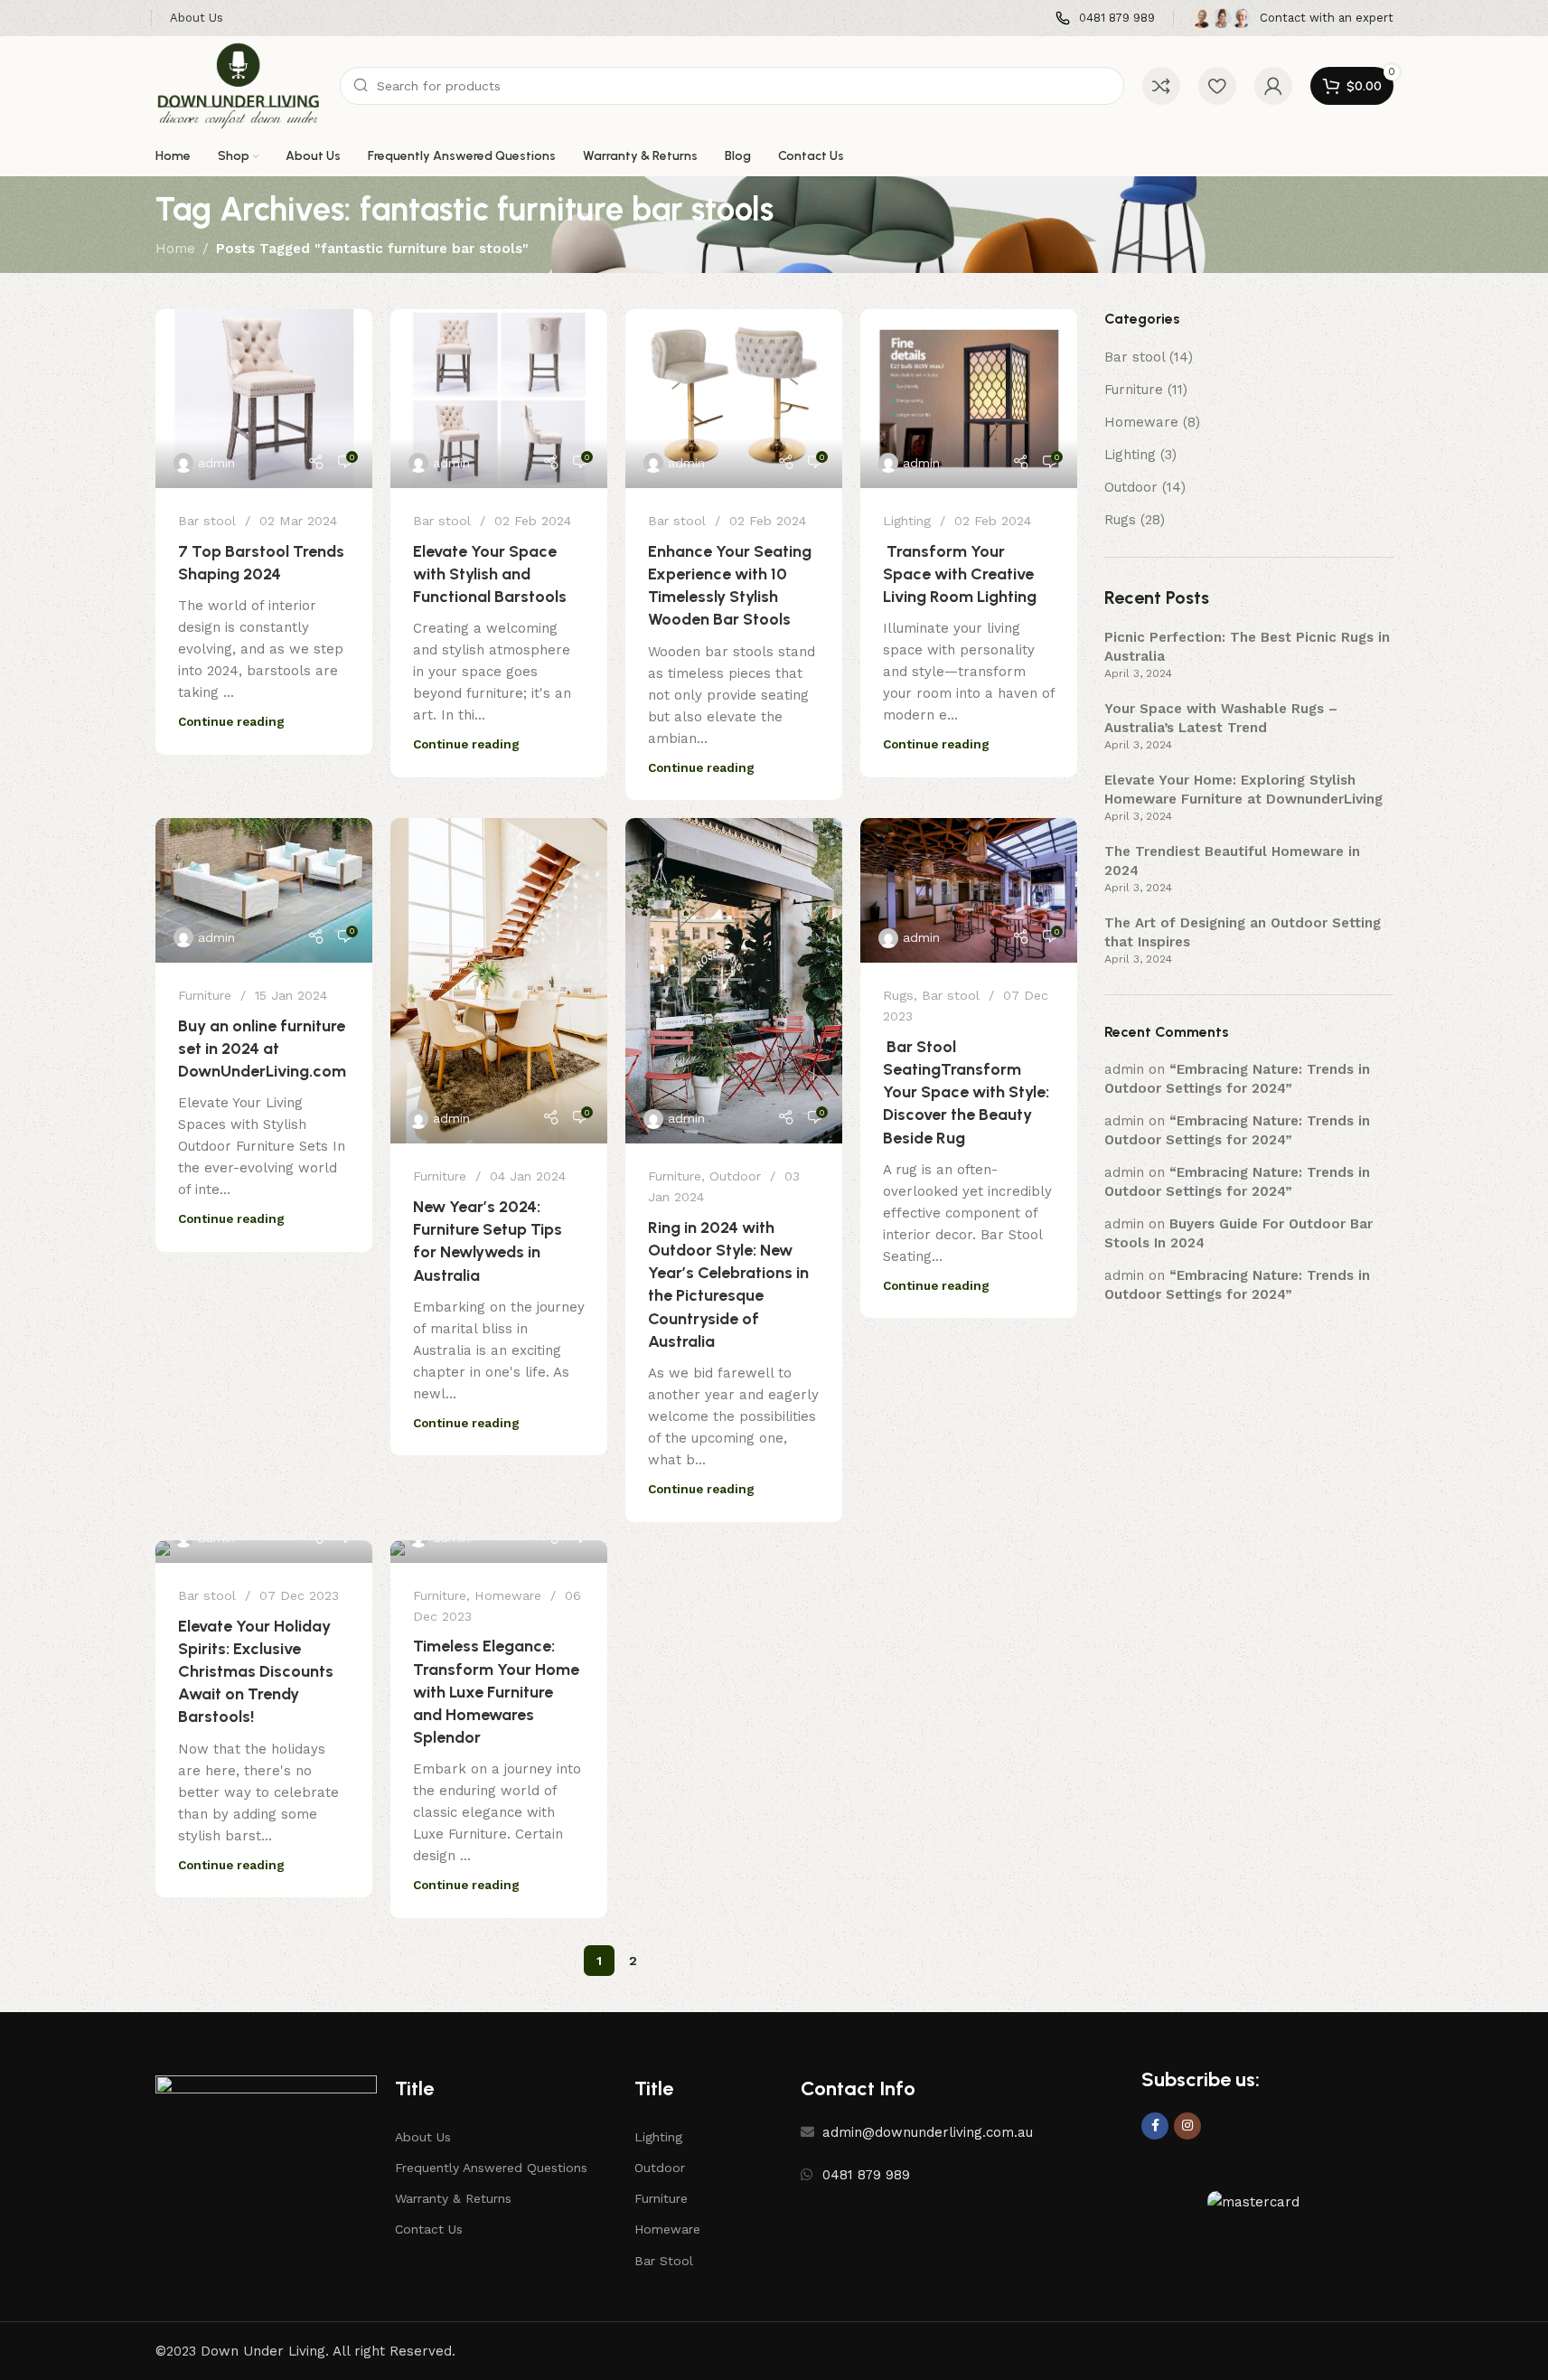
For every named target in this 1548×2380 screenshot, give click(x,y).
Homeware (508, 1595)
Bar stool (207, 521)
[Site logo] (239, 85)
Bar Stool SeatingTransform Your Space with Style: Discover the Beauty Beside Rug (966, 1092)
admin (216, 463)
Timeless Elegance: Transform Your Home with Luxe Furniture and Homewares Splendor (496, 1692)
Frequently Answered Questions (491, 2168)
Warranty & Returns (453, 2198)
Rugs (898, 995)
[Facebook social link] (1155, 2126)
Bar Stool (664, 2261)
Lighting (907, 521)
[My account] (1273, 86)
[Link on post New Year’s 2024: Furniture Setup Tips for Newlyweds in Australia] (499, 981)
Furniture (205, 995)
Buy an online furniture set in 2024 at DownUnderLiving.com (262, 1049)
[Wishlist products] (1217, 86)
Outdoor (735, 1176)
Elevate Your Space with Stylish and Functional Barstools (490, 574)
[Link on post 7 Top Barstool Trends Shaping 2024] (264, 399)
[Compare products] (1161, 86)
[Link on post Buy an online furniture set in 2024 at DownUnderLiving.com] (264, 890)
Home (175, 249)
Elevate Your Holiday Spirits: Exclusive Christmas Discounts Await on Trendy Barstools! (256, 1672)
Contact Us (429, 2229)
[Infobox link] (1105, 19)
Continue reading (231, 721)
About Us (423, 2137)
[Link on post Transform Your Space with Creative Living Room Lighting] (969, 399)
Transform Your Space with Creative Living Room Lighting (960, 574)
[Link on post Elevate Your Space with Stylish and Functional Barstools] (499, 399)
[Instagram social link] (1187, 2126)
